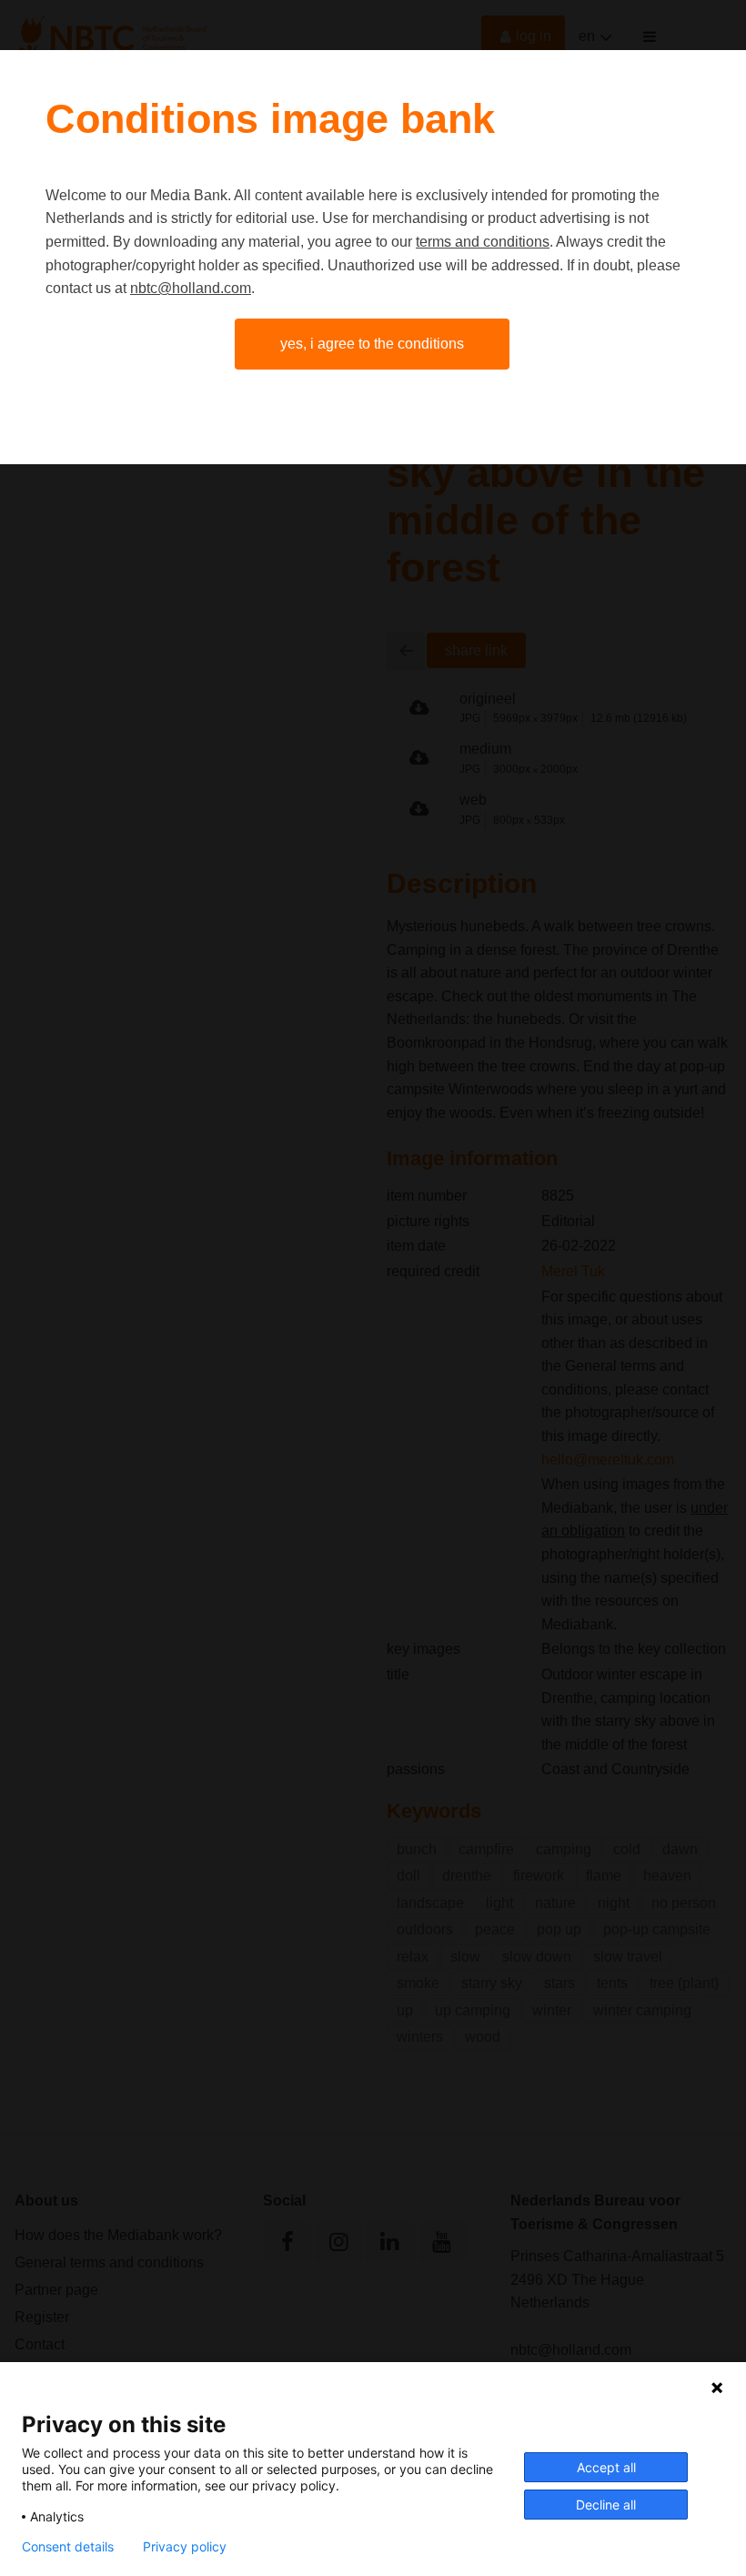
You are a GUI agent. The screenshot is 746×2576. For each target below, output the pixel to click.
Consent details (68, 2547)
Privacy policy (185, 2547)
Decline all (606, 2505)
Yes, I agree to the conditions (372, 344)
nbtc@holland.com (191, 288)
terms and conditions (483, 242)
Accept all (606, 2467)
